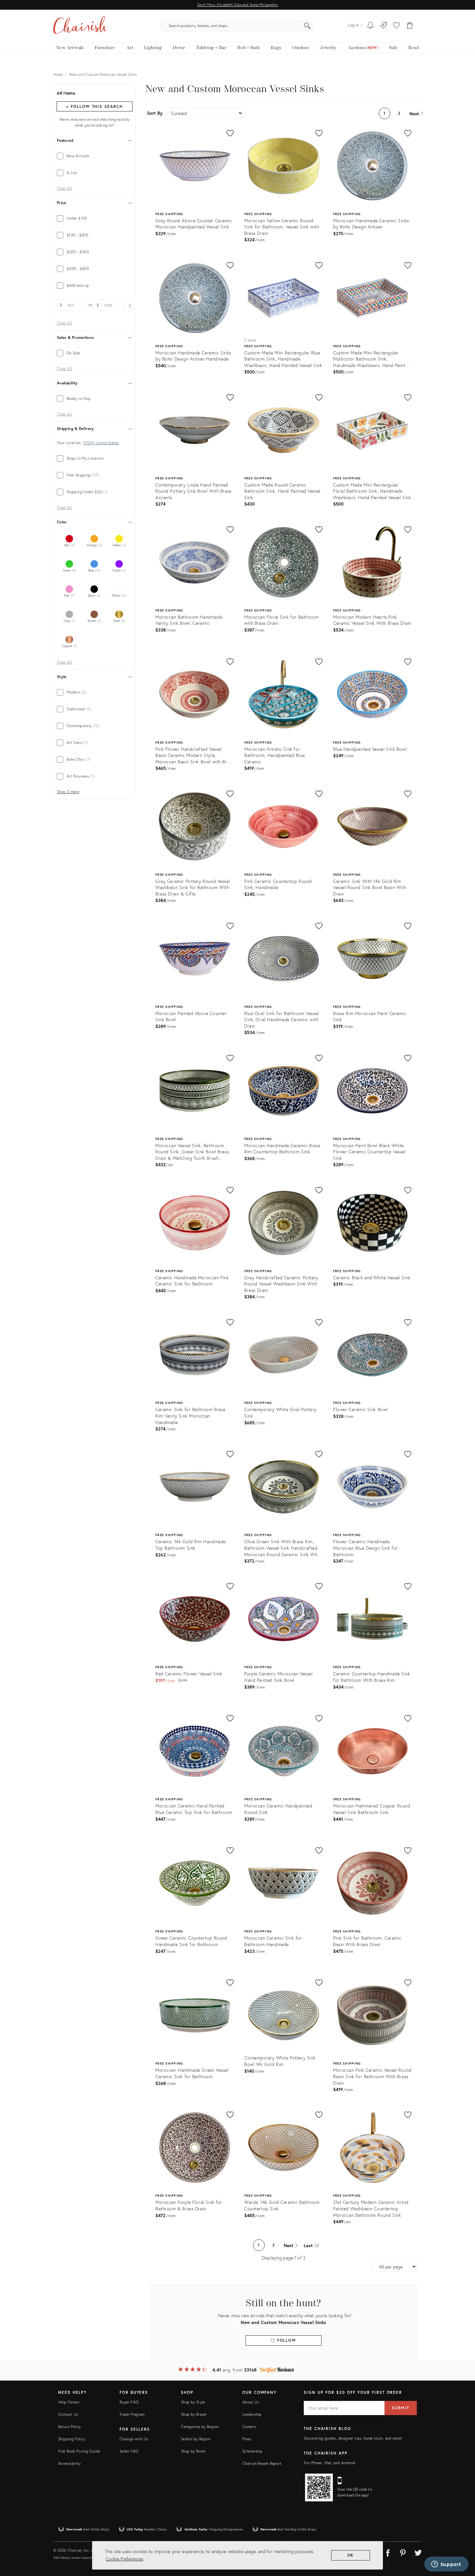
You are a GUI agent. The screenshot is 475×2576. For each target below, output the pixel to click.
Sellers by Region (196, 2439)
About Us (251, 2402)
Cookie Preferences (124, 2559)
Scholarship (252, 2451)
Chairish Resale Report (262, 2463)
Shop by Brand (194, 2414)
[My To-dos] (370, 26)
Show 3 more (68, 792)
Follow (286, 2340)
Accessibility (70, 2463)
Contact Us (68, 2414)
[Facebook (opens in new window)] (388, 2552)
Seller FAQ (129, 2451)
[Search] (307, 26)
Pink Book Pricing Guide (79, 2451)
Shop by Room (193, 2451)
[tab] (95, 156)
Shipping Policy (72, 2439)
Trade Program (132, 2414)
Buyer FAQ (129, 2402)
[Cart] (410, 26)
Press (247, 2439)
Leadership (252, 2414)
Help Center (69, 2402)
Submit (401, 2408)
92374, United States (101, 443)
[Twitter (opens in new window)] (418, 2552)
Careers (249, 2427)
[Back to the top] (462, 2542)
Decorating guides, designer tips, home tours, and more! (353, 2438)
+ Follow (94, 106)
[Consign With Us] (384, 26)
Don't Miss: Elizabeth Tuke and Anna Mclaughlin (237, 5)
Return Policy (70, 2427)
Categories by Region (200, 2427)
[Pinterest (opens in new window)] (403, 2552)
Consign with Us (134, 2439)
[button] (396, 26)
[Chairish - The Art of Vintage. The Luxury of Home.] (80, 26)
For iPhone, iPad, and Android (329, 2463)
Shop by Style (193, 2402)
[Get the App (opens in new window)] (319, 2487)
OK (351, 2555)
